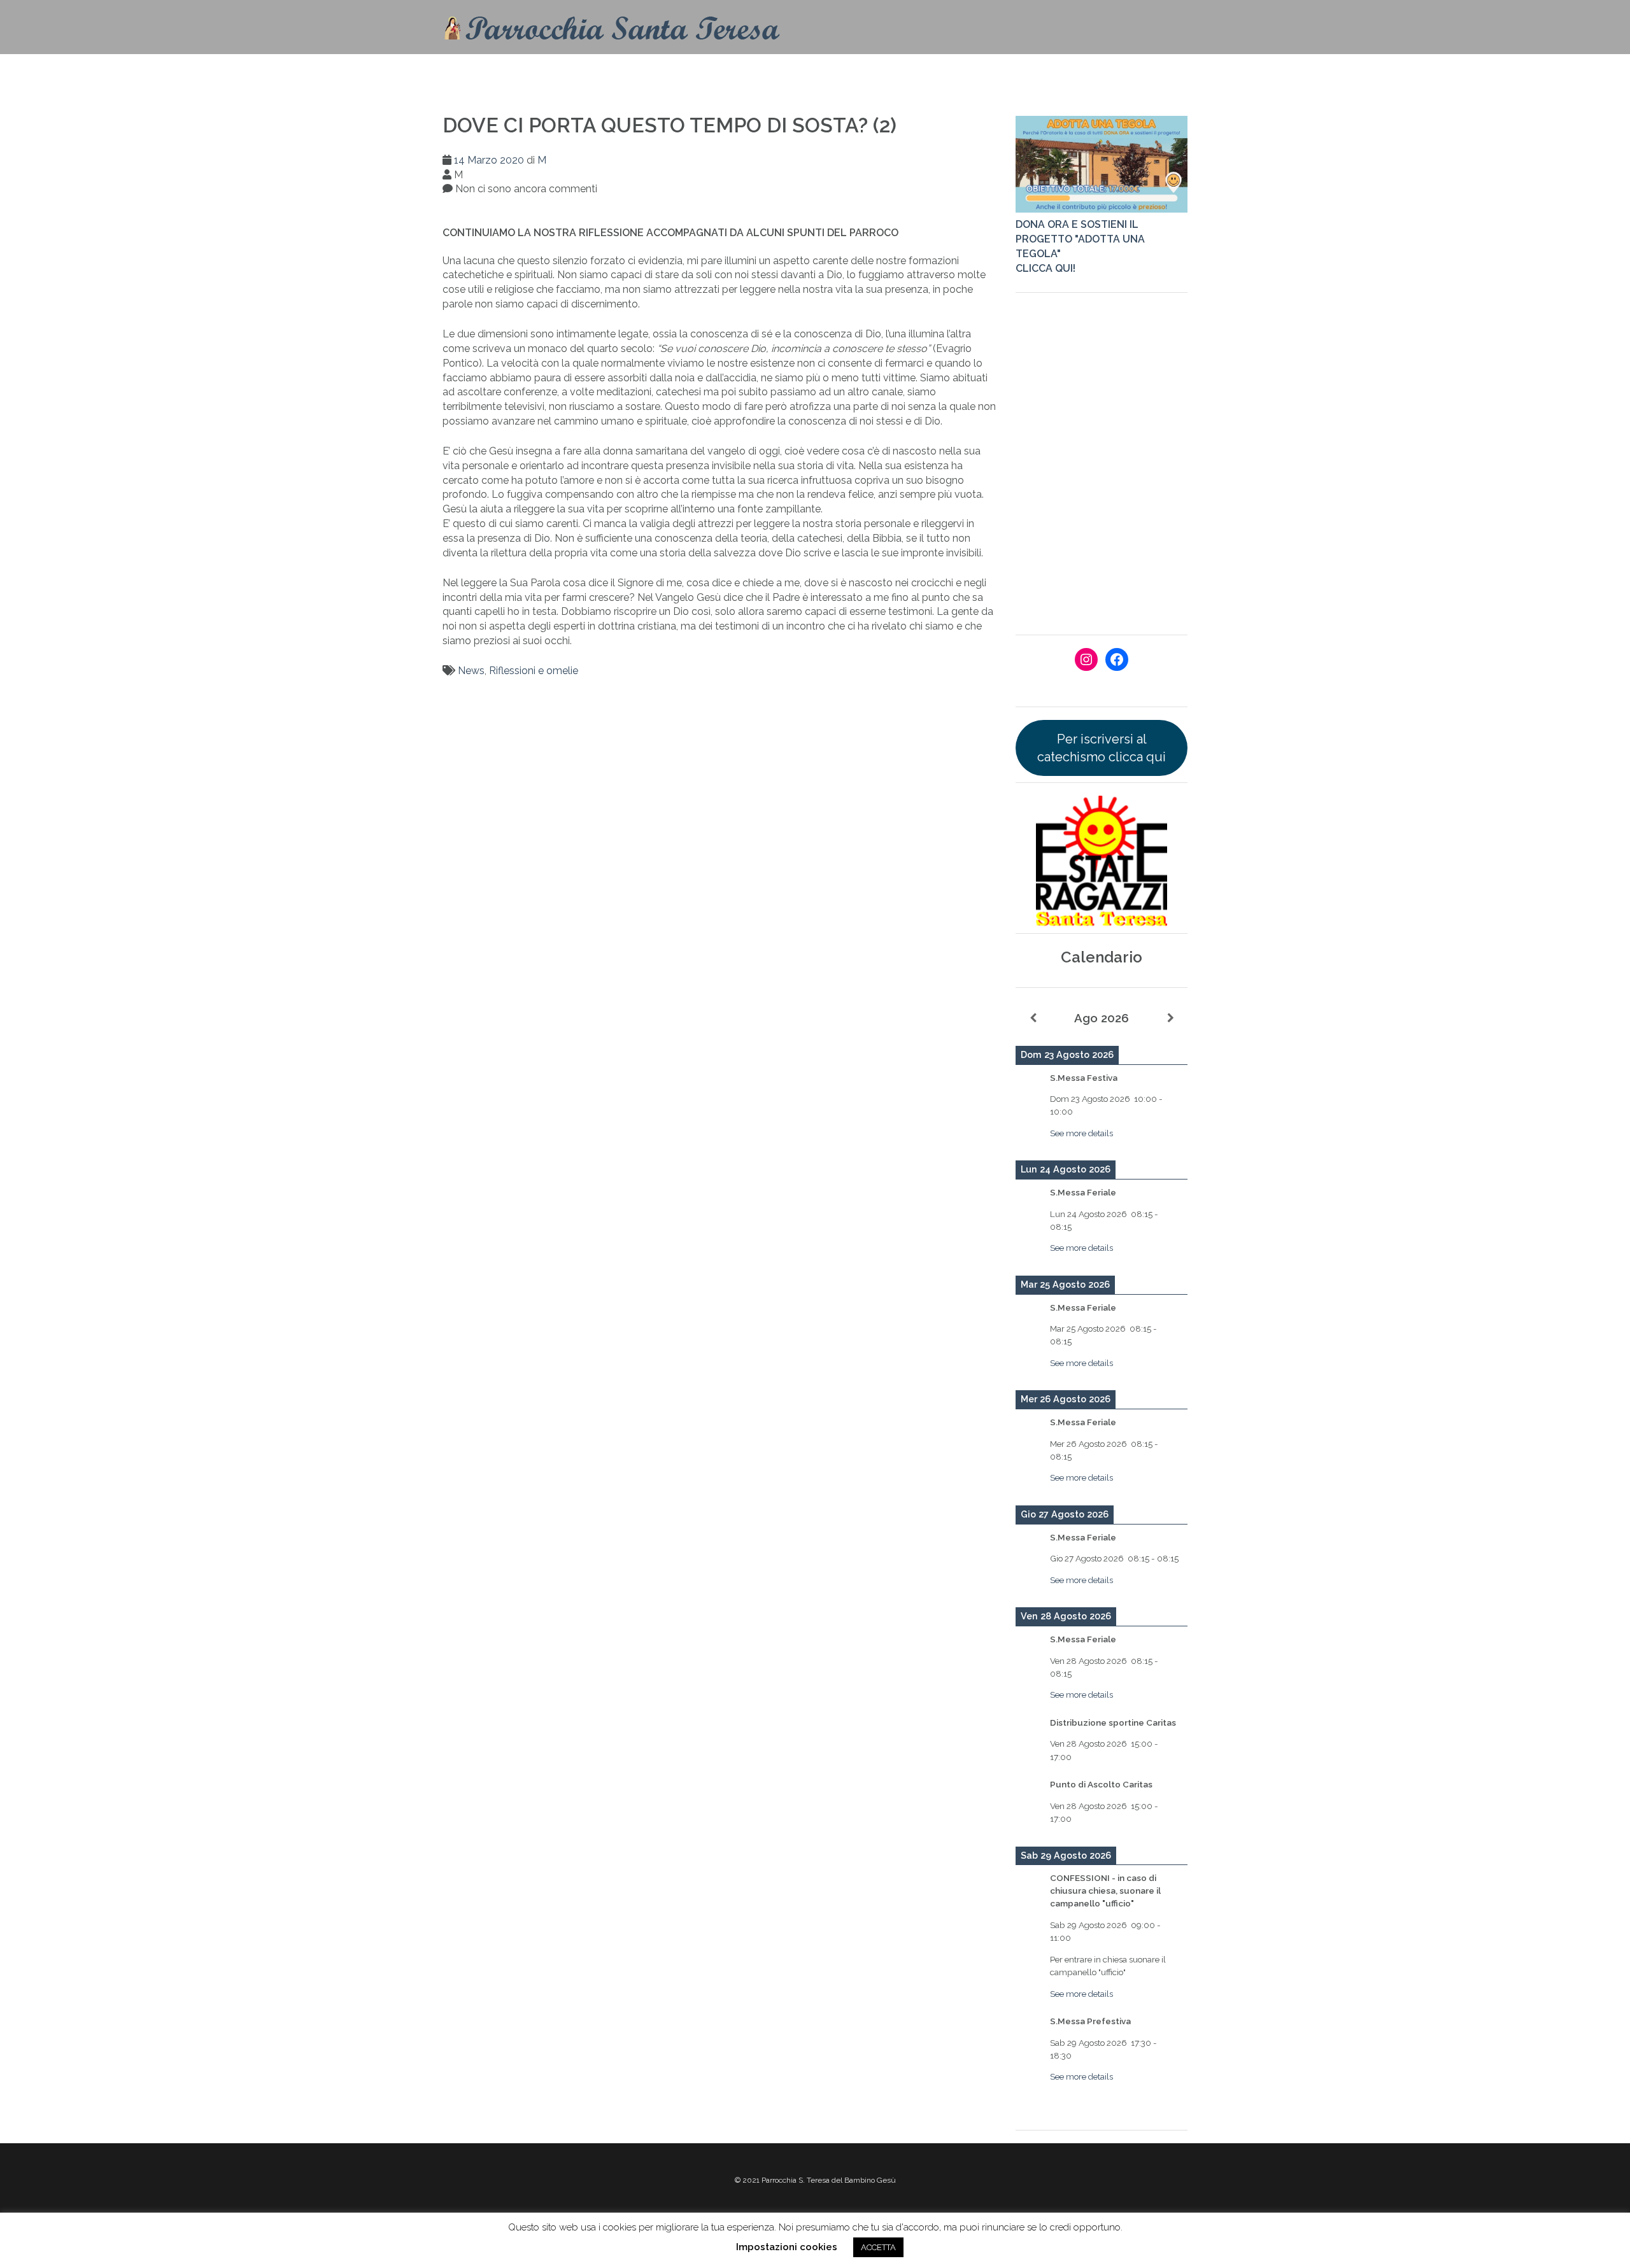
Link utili (1103, 73)
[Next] (1170, 1018)
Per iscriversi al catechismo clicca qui (1102, 748)
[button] (1170, 75)
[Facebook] (1117, 659)
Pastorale (1015, 73)
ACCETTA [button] (878, 2247)
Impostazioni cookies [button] (787, 2247)
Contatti (809, 73)
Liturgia (929, 73)
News (471, 671)
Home (754, 73)
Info (859, 73)
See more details (1081, 1133)
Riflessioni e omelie (534, 671)
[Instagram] (1086, 659)
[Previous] (1033, 1018)
